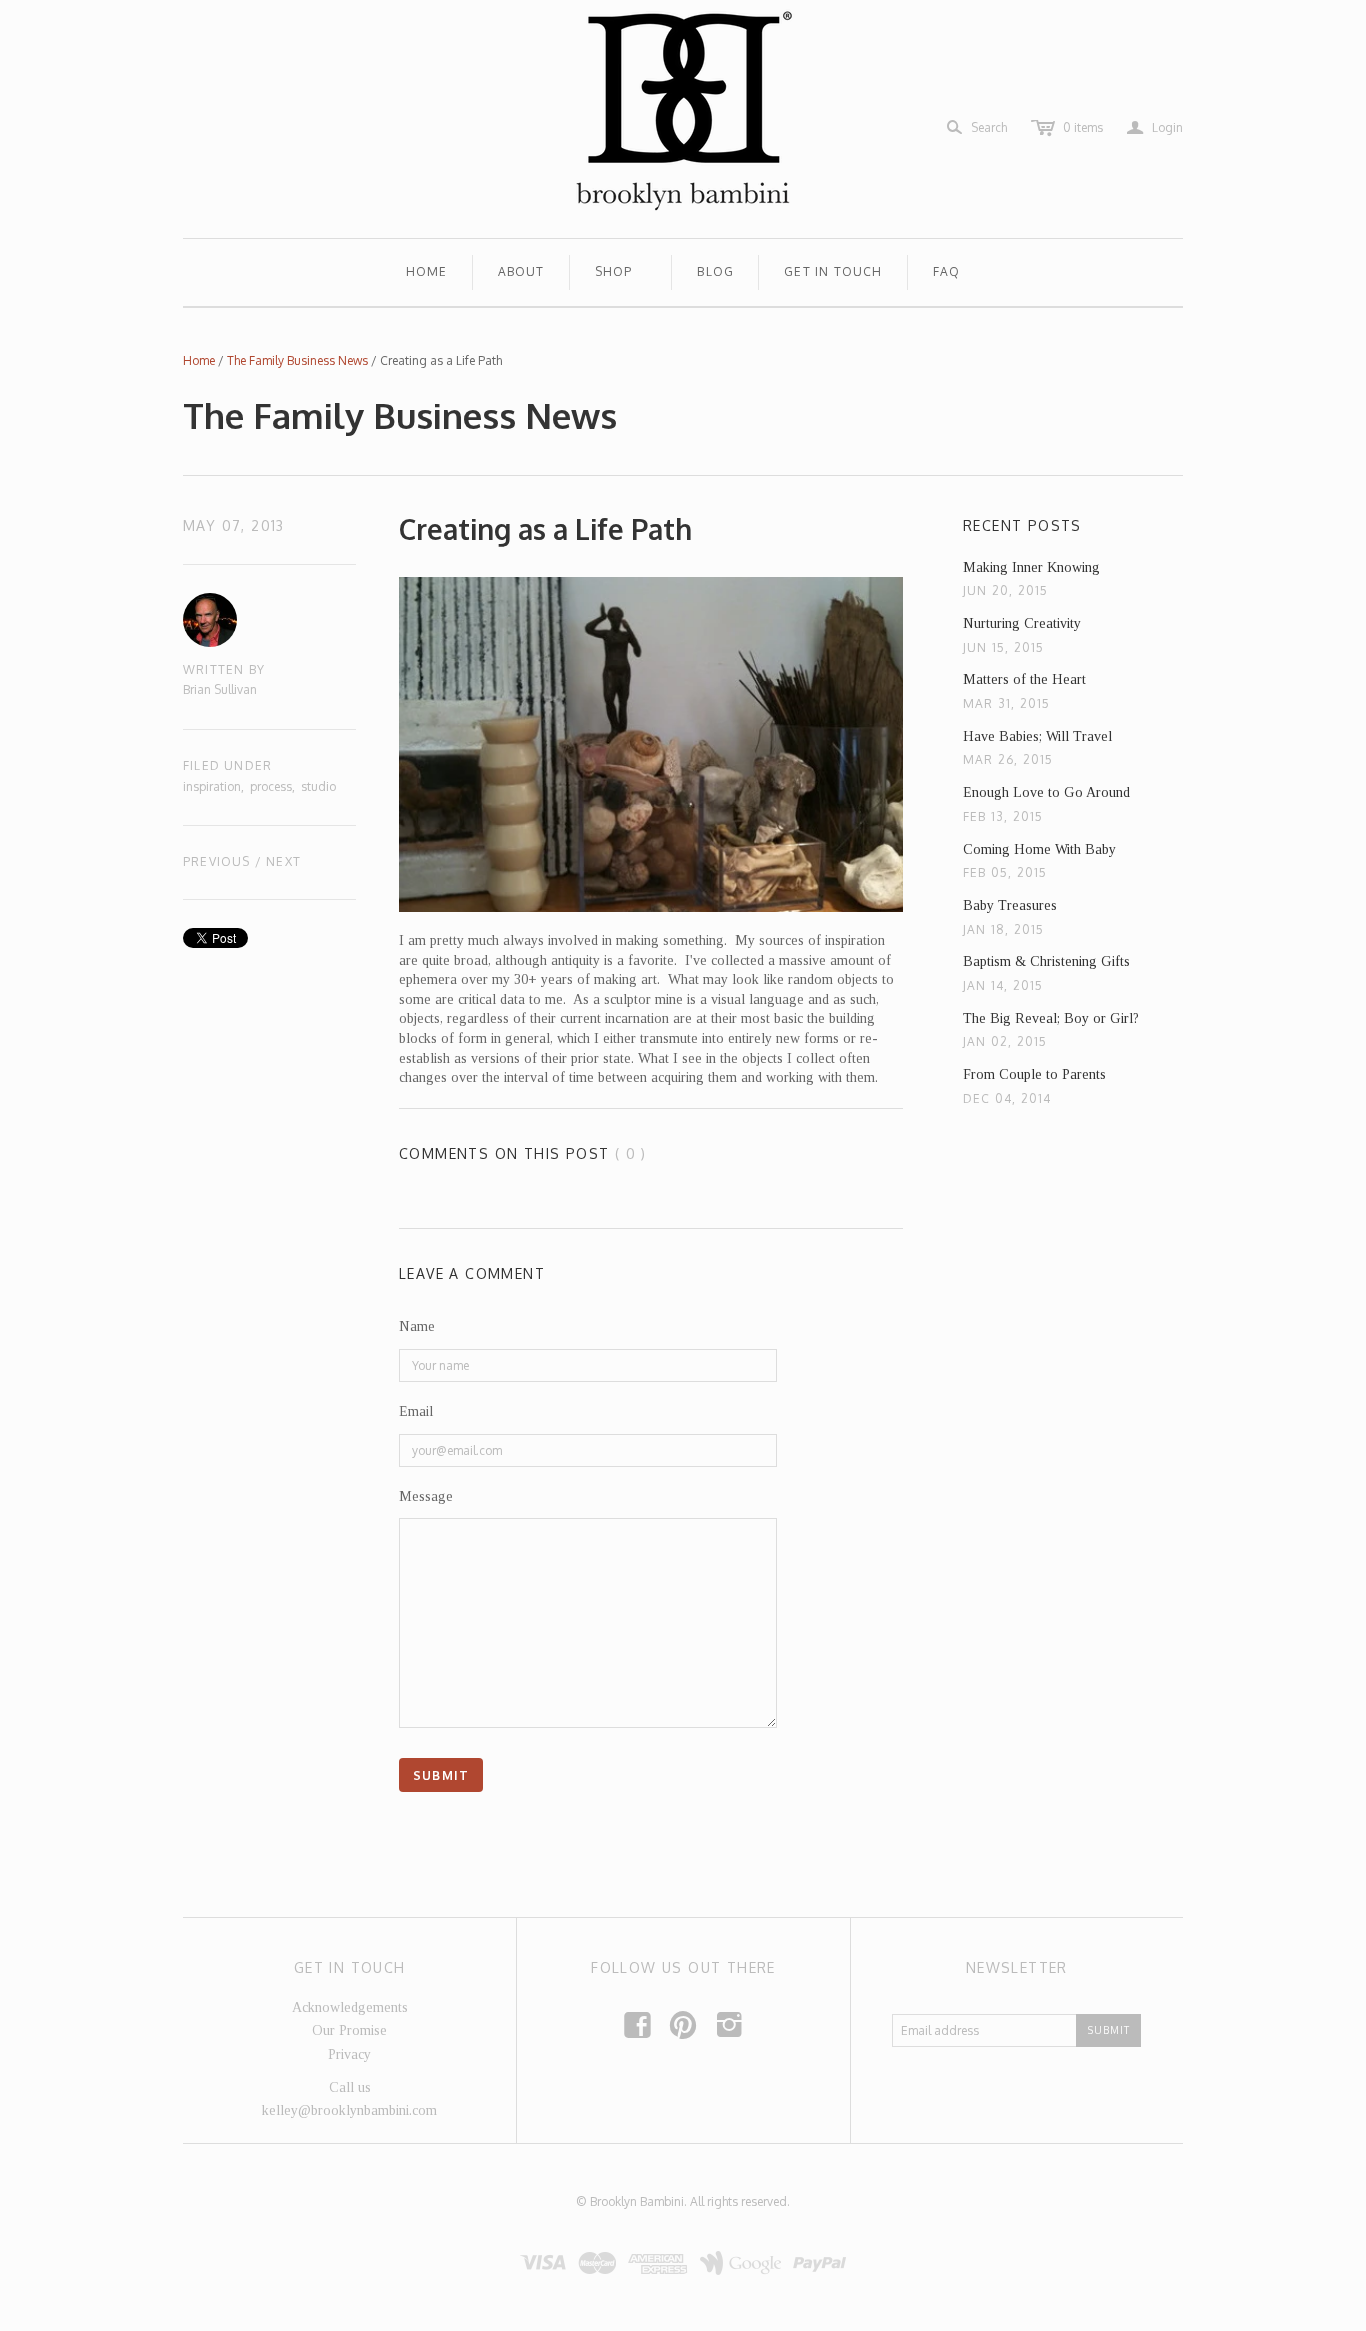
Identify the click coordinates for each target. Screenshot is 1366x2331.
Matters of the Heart (1024, 679)
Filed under (227, 765)
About (521, 271)
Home (427, 271)
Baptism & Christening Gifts (1046, 961)
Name (417, 1326)
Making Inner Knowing (1031, 567)
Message (426, 1496)
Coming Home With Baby (1039, 849)
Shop (614, 271)
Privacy (349, 2054)
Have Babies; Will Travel (1037, 736)
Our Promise (349, 2030)
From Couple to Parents (1034, 1074)
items (1083, 127)
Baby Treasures (1010, 905)
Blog (715, 271)
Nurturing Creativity (1022, 623)
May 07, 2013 (234, 525)
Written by (224, 669)
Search (989, 127)
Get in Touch (833, 271)
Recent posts (1022, 525)
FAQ (947, 271)
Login (1155, 128)
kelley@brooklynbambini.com (349, 2110)
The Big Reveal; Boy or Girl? (1051, 1018)
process (271, 786)
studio (318, 786)
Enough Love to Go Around (1046, 792)
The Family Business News (297, 360)
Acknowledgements (350, 2007)
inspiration (212, 786)
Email (416, 1411)
